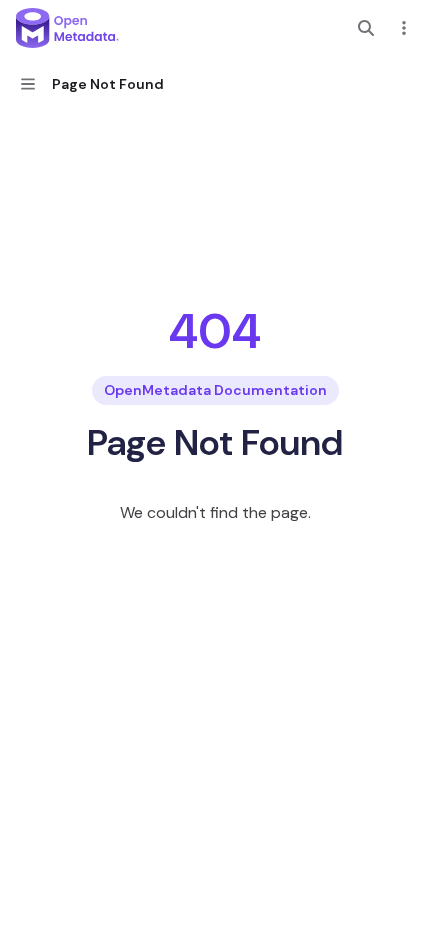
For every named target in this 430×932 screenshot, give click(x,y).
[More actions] (404, 28)
